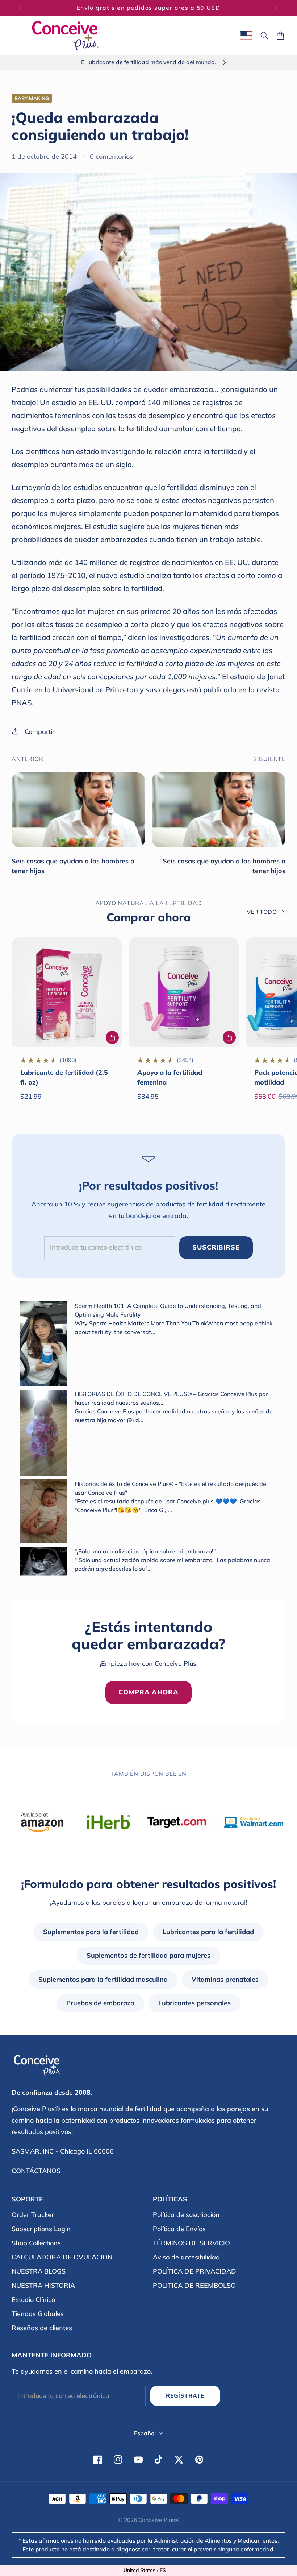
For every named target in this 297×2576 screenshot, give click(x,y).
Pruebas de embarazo (100, 2003)
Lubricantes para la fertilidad (208, 1932)
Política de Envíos (179, 2229)
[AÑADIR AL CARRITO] (112, 1037)
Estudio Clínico (33, 2300)
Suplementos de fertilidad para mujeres (148, 1955)
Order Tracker (33, 2215)
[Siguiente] (277, 8)
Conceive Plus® (159, 2520)
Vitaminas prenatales (225, 1979)
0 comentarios (111, 156)
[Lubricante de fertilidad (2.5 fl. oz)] (67, 992)
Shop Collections (36, 2243)
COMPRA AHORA (148, 1692)
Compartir (40, 732)
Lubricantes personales (194, 2003)
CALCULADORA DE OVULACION (62, 2257)
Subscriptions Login (41, 2229)
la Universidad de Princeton (91, 690)
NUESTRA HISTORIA (43, 2285)
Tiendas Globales (38, 2314)
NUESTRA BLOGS (39, 2271)
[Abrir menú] (16, 36)
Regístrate (185, 2395)
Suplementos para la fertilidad (91, 1932)
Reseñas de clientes (42, 2328)
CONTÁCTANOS (36, 2171)
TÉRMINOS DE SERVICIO (191, 2243)
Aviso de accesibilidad (186, 2257)
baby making (32, 98)
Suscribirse (216, 1247)
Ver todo (262, 912)
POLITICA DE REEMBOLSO (194, 2285)
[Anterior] (20, 8)
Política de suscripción (186, 2215)
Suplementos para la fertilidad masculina (103, 1979)
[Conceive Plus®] (65, 36)
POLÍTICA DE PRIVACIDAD (194, 2271)
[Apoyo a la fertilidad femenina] (184, 992)
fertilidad (142, 428)
